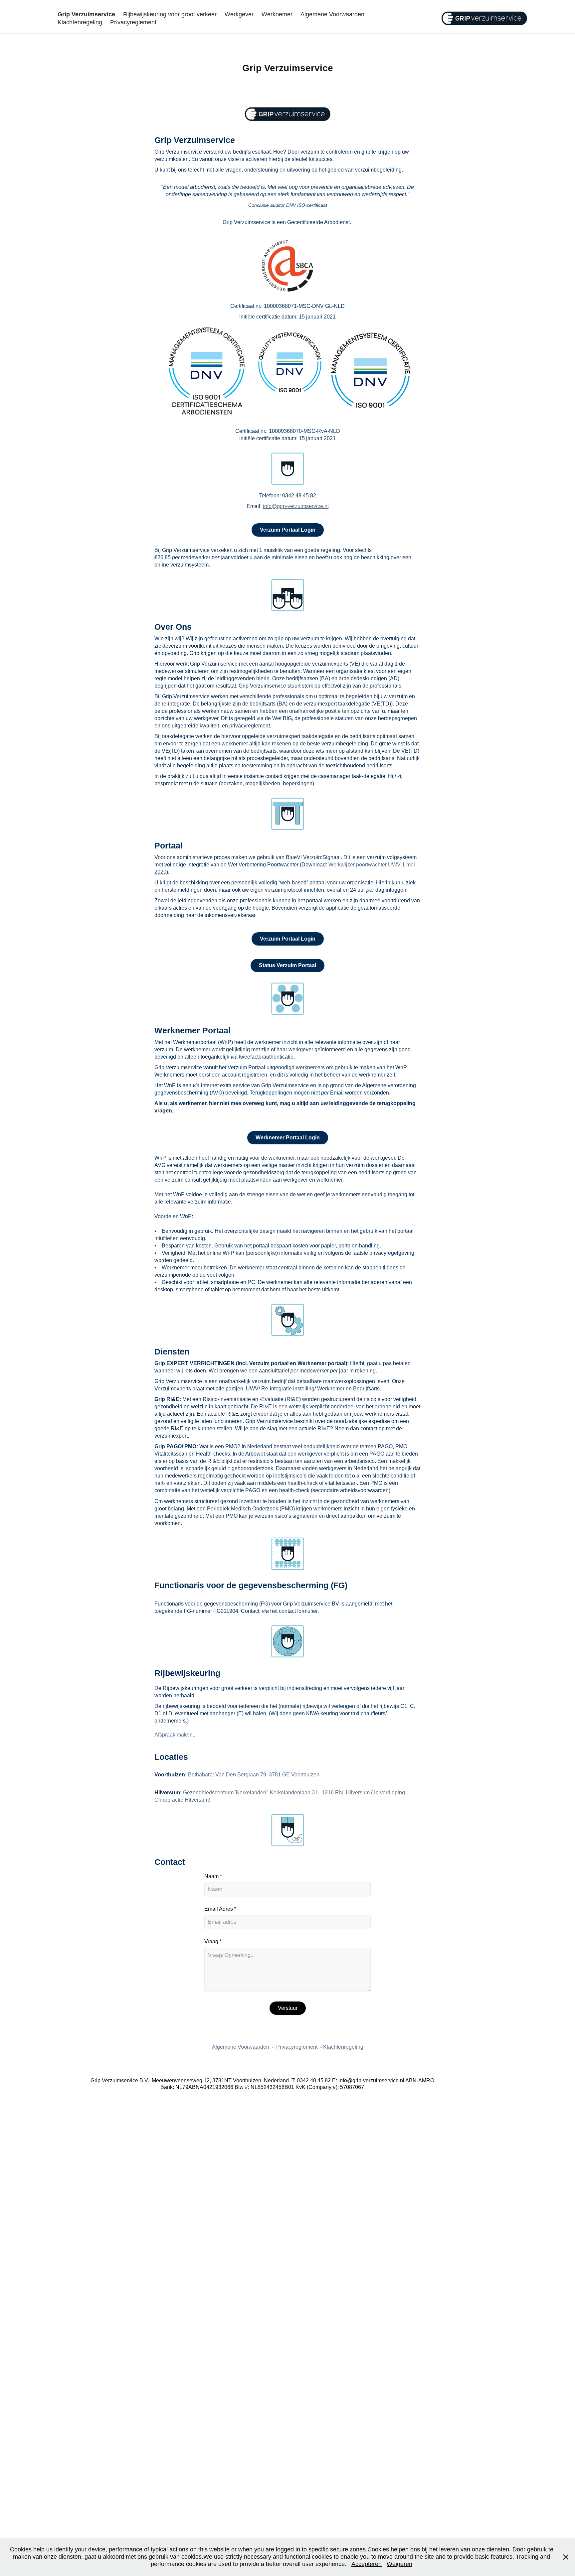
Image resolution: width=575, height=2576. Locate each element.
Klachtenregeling (80, 22)
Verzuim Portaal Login (288, 530)
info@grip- (275, 506)
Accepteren (367, 2564)
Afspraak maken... (176, 1735)
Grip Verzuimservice (86, 14)
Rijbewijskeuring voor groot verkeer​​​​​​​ (170, 14)
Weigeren (399, 2564)
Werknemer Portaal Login (288, 1138)
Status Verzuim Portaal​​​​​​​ (287, 965)
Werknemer (277, 14)
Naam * (213, 1876)
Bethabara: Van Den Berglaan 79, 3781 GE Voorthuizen (254, 1775)
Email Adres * (220, 1909)
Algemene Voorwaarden (332, 14)
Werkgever (239, 14)
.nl (326, 506)
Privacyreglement (133, 22)
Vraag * (213, 1942)
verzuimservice (305, 506)
